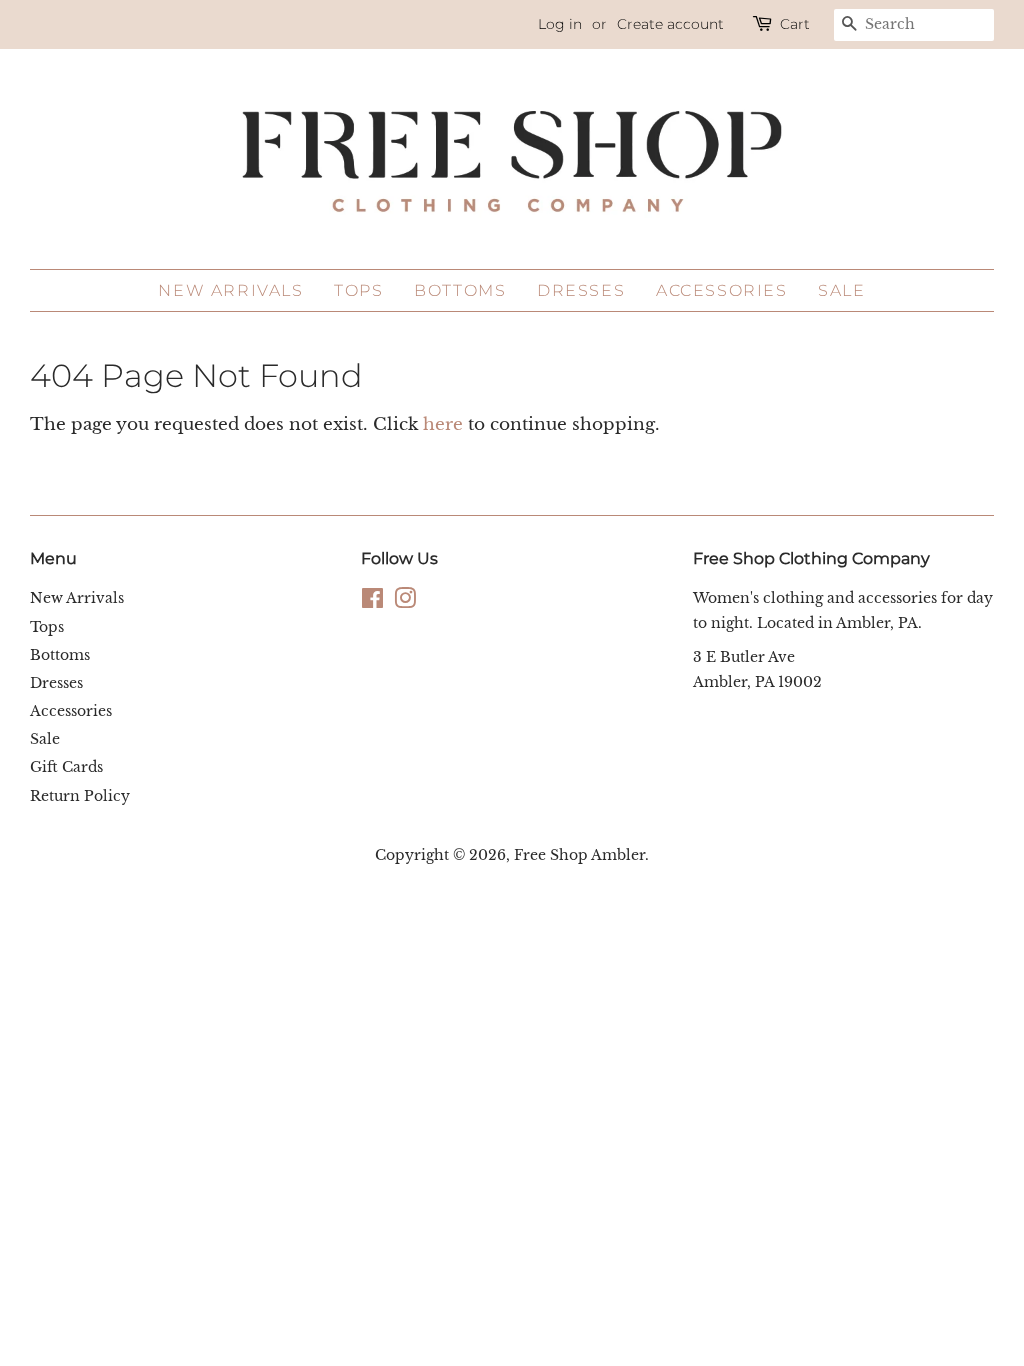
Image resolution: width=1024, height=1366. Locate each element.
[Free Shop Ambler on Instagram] (405, 602)
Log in (560, 24)
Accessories (722, 290)
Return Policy (80, 796)
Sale (841, 290)
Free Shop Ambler (579, 855)
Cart (795, 24)
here (443, 424)
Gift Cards (66, 767)
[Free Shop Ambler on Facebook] (372, 602)
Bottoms (460, 290)
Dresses (581, 290)
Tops (358, 290)
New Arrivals (230, 290)
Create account (670, 24)
